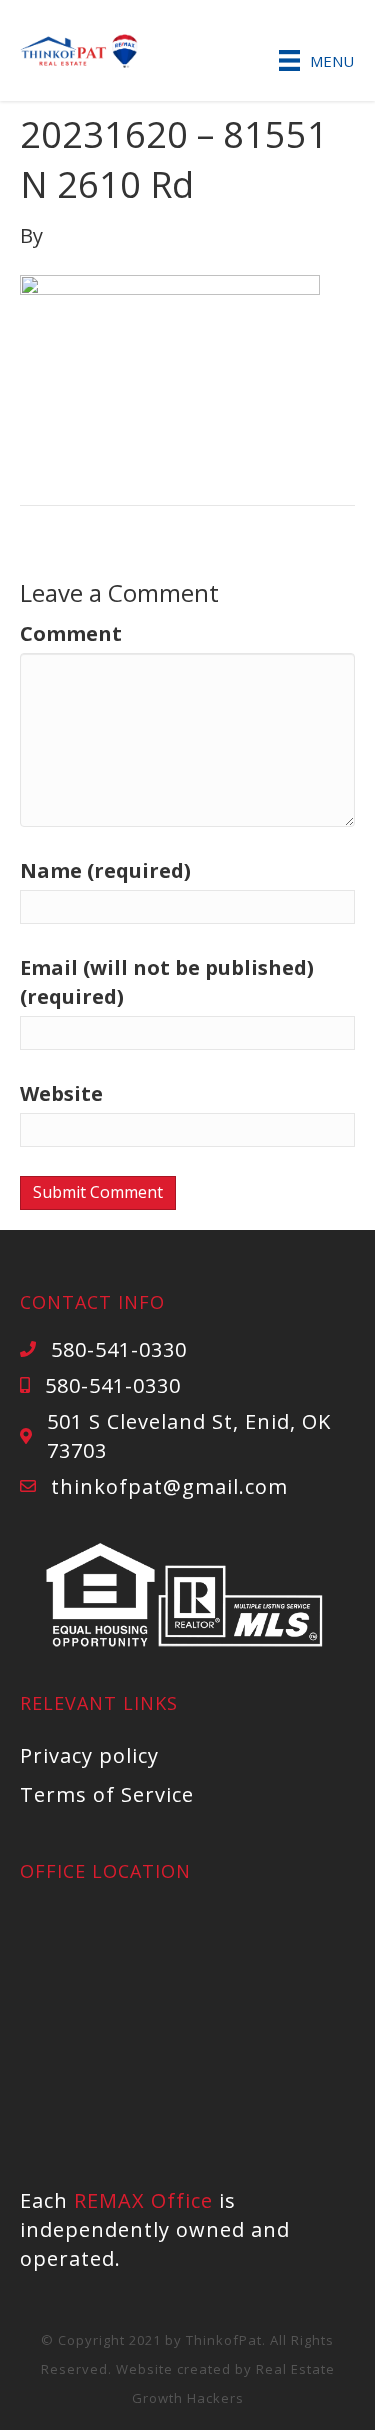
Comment (71, 633)
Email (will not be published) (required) (167, 982)
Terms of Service (107, 1794)
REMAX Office (143, 2200)
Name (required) (105, 870)
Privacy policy (89, 1755)
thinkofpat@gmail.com (169, 1486)
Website (61, 1093)
